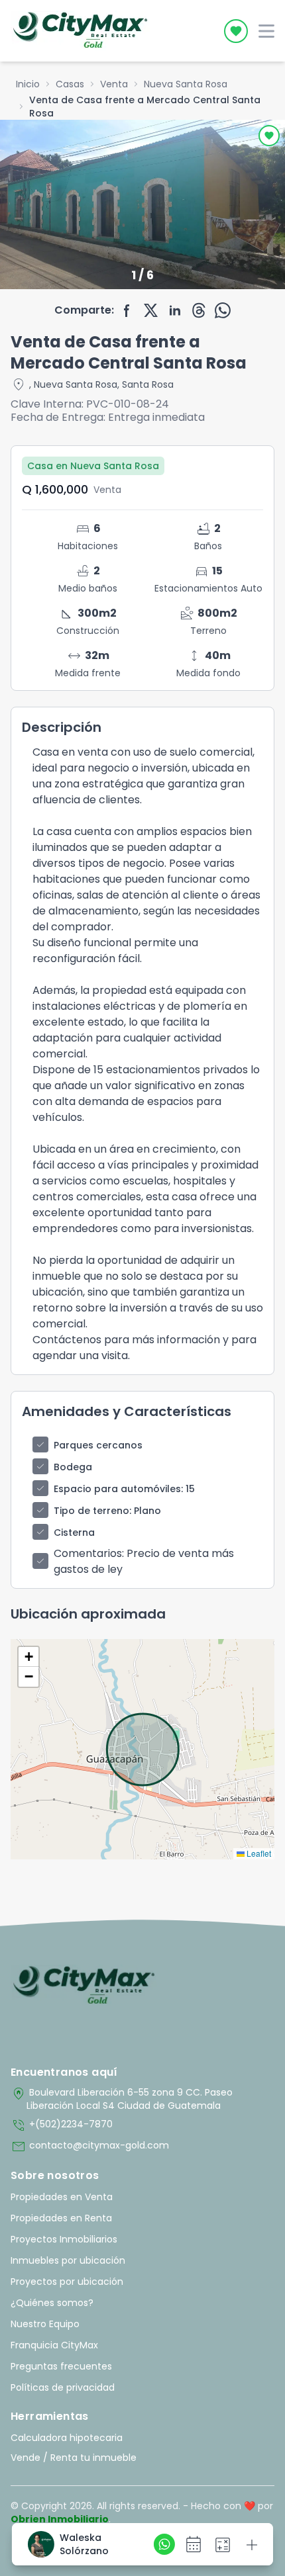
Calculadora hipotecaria (67, 2438)
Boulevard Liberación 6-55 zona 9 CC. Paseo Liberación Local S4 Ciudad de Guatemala (122, 2099)
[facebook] (127, 310)
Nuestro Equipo (45, 2324)
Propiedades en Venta (62, 2197)
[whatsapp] (223, 310)
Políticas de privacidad (63, 2387)
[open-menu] (266, 31)
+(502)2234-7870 (62, 2125)
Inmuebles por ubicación (68, 2260)
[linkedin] (175, 310)
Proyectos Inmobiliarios (64, 2239)
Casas (70, 84)
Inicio (28, 84)
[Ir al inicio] (84, 1986)
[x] (151, 310)
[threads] (199, 310)
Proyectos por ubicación (67, 2282)
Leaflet (258, 1853)
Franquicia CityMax (54, 2345)
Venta (114, 84)
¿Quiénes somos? (52, 2303)
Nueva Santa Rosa (186, 84)
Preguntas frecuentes (61, 2366)
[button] (28, 1657)
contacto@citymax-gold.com (90, 2147)
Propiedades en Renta (61, 2218)
